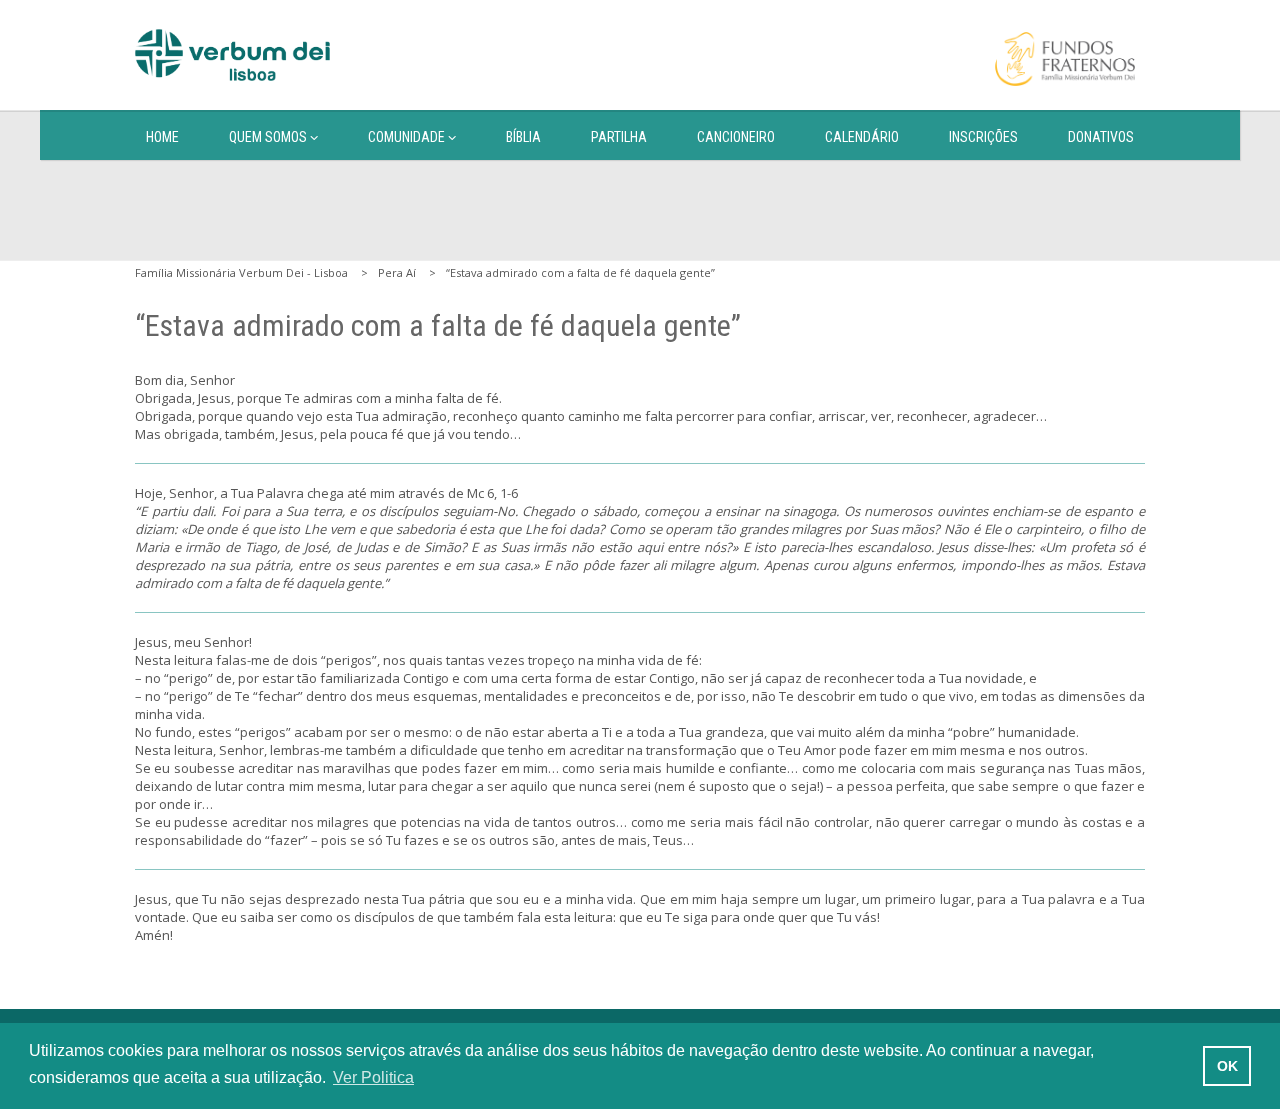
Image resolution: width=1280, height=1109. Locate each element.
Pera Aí (397, 272)
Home (162, 137)
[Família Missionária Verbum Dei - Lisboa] (232, 55)
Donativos (1101, 137)
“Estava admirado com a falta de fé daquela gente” (580, 272)
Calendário (862, 137)
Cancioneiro (736, 137)
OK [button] (1227, 1066)
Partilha (619, 137)
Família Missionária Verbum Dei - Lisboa (241, 272)
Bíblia (523, 137)
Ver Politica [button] (373, 1077)
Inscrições (983, 137)
